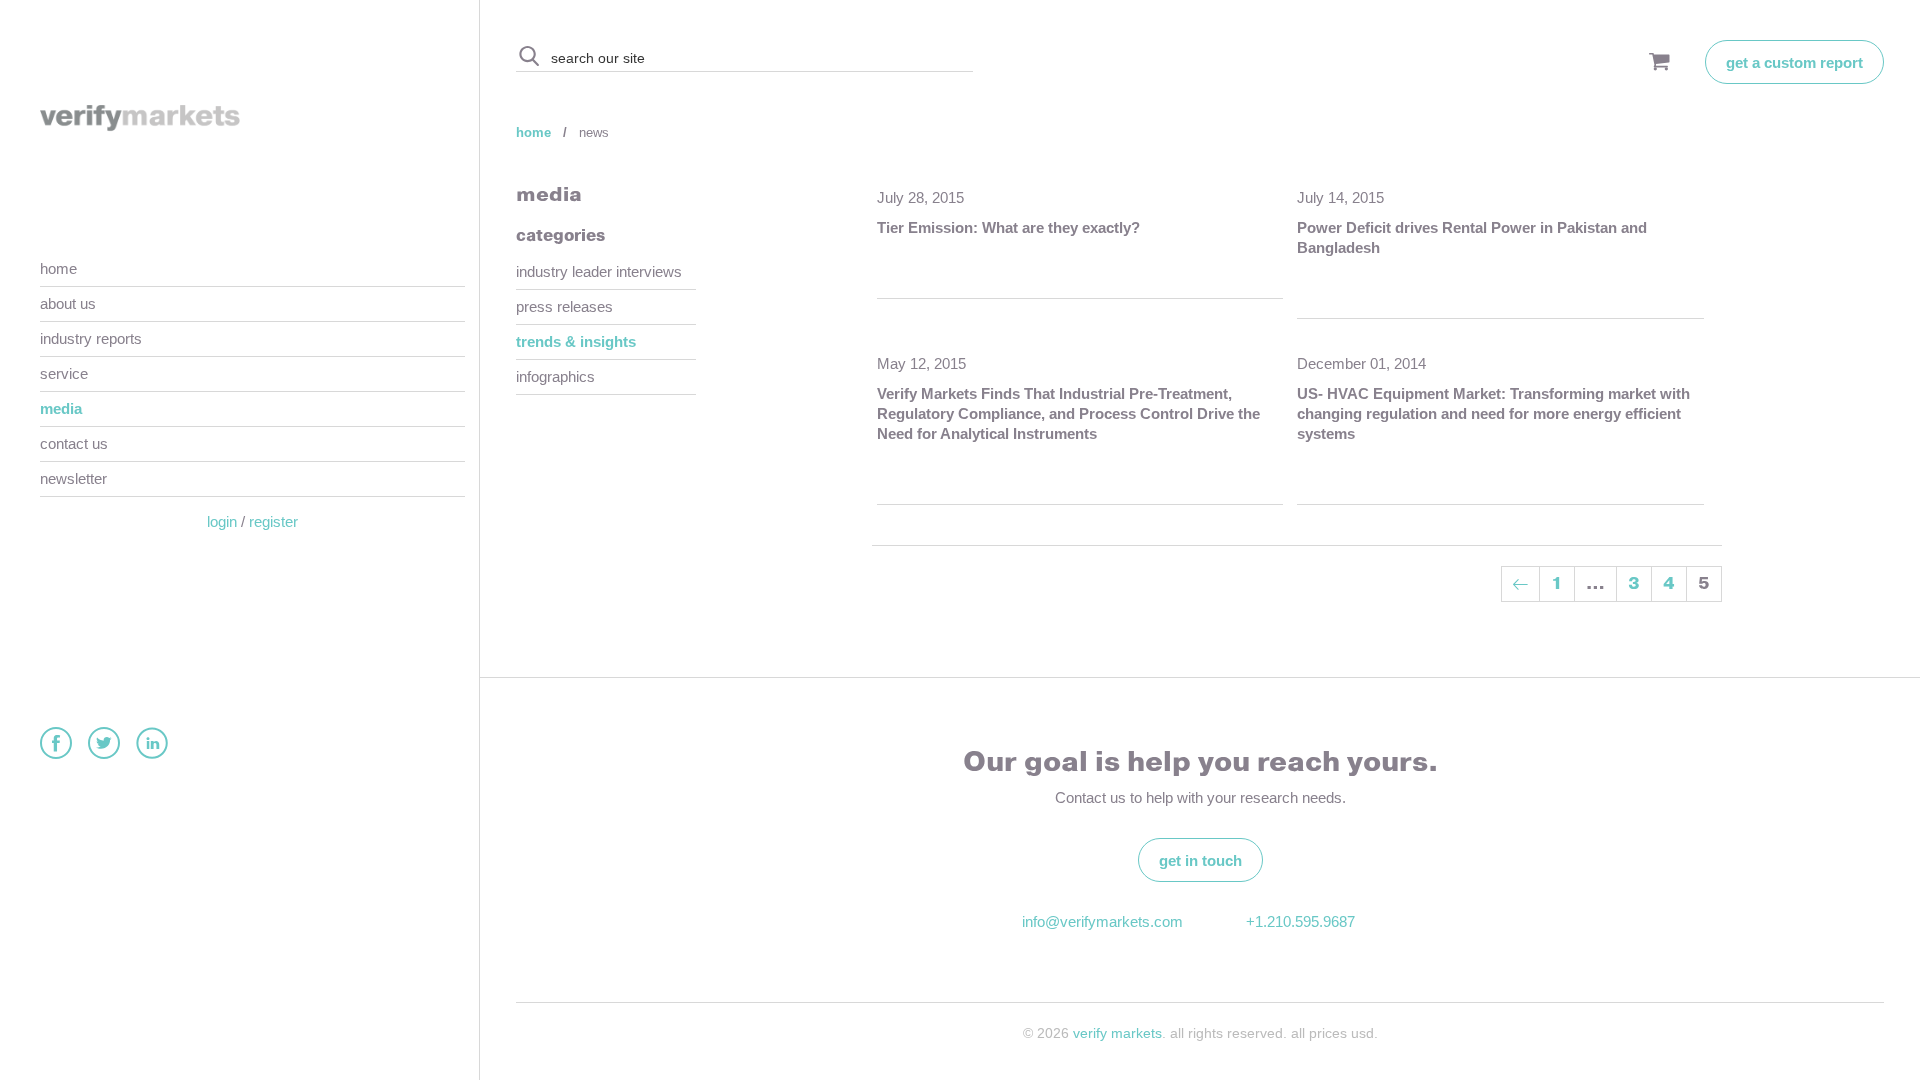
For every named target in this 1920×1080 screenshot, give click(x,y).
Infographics (555, 376)
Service (64, 373)
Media (61, 408)
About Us (68, 303)
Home (58, 268)
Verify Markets (1117, 1033)
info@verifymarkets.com (1100, 921)
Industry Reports (91, 338)
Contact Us (74, 443)
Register (273, 521)
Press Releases (564, 306)
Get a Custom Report (1794, 62)
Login (222, 521)
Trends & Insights (576, 341)
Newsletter (73, 478)
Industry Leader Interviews (599, 271)
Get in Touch (1200, 860)
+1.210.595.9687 (1300, 921)
